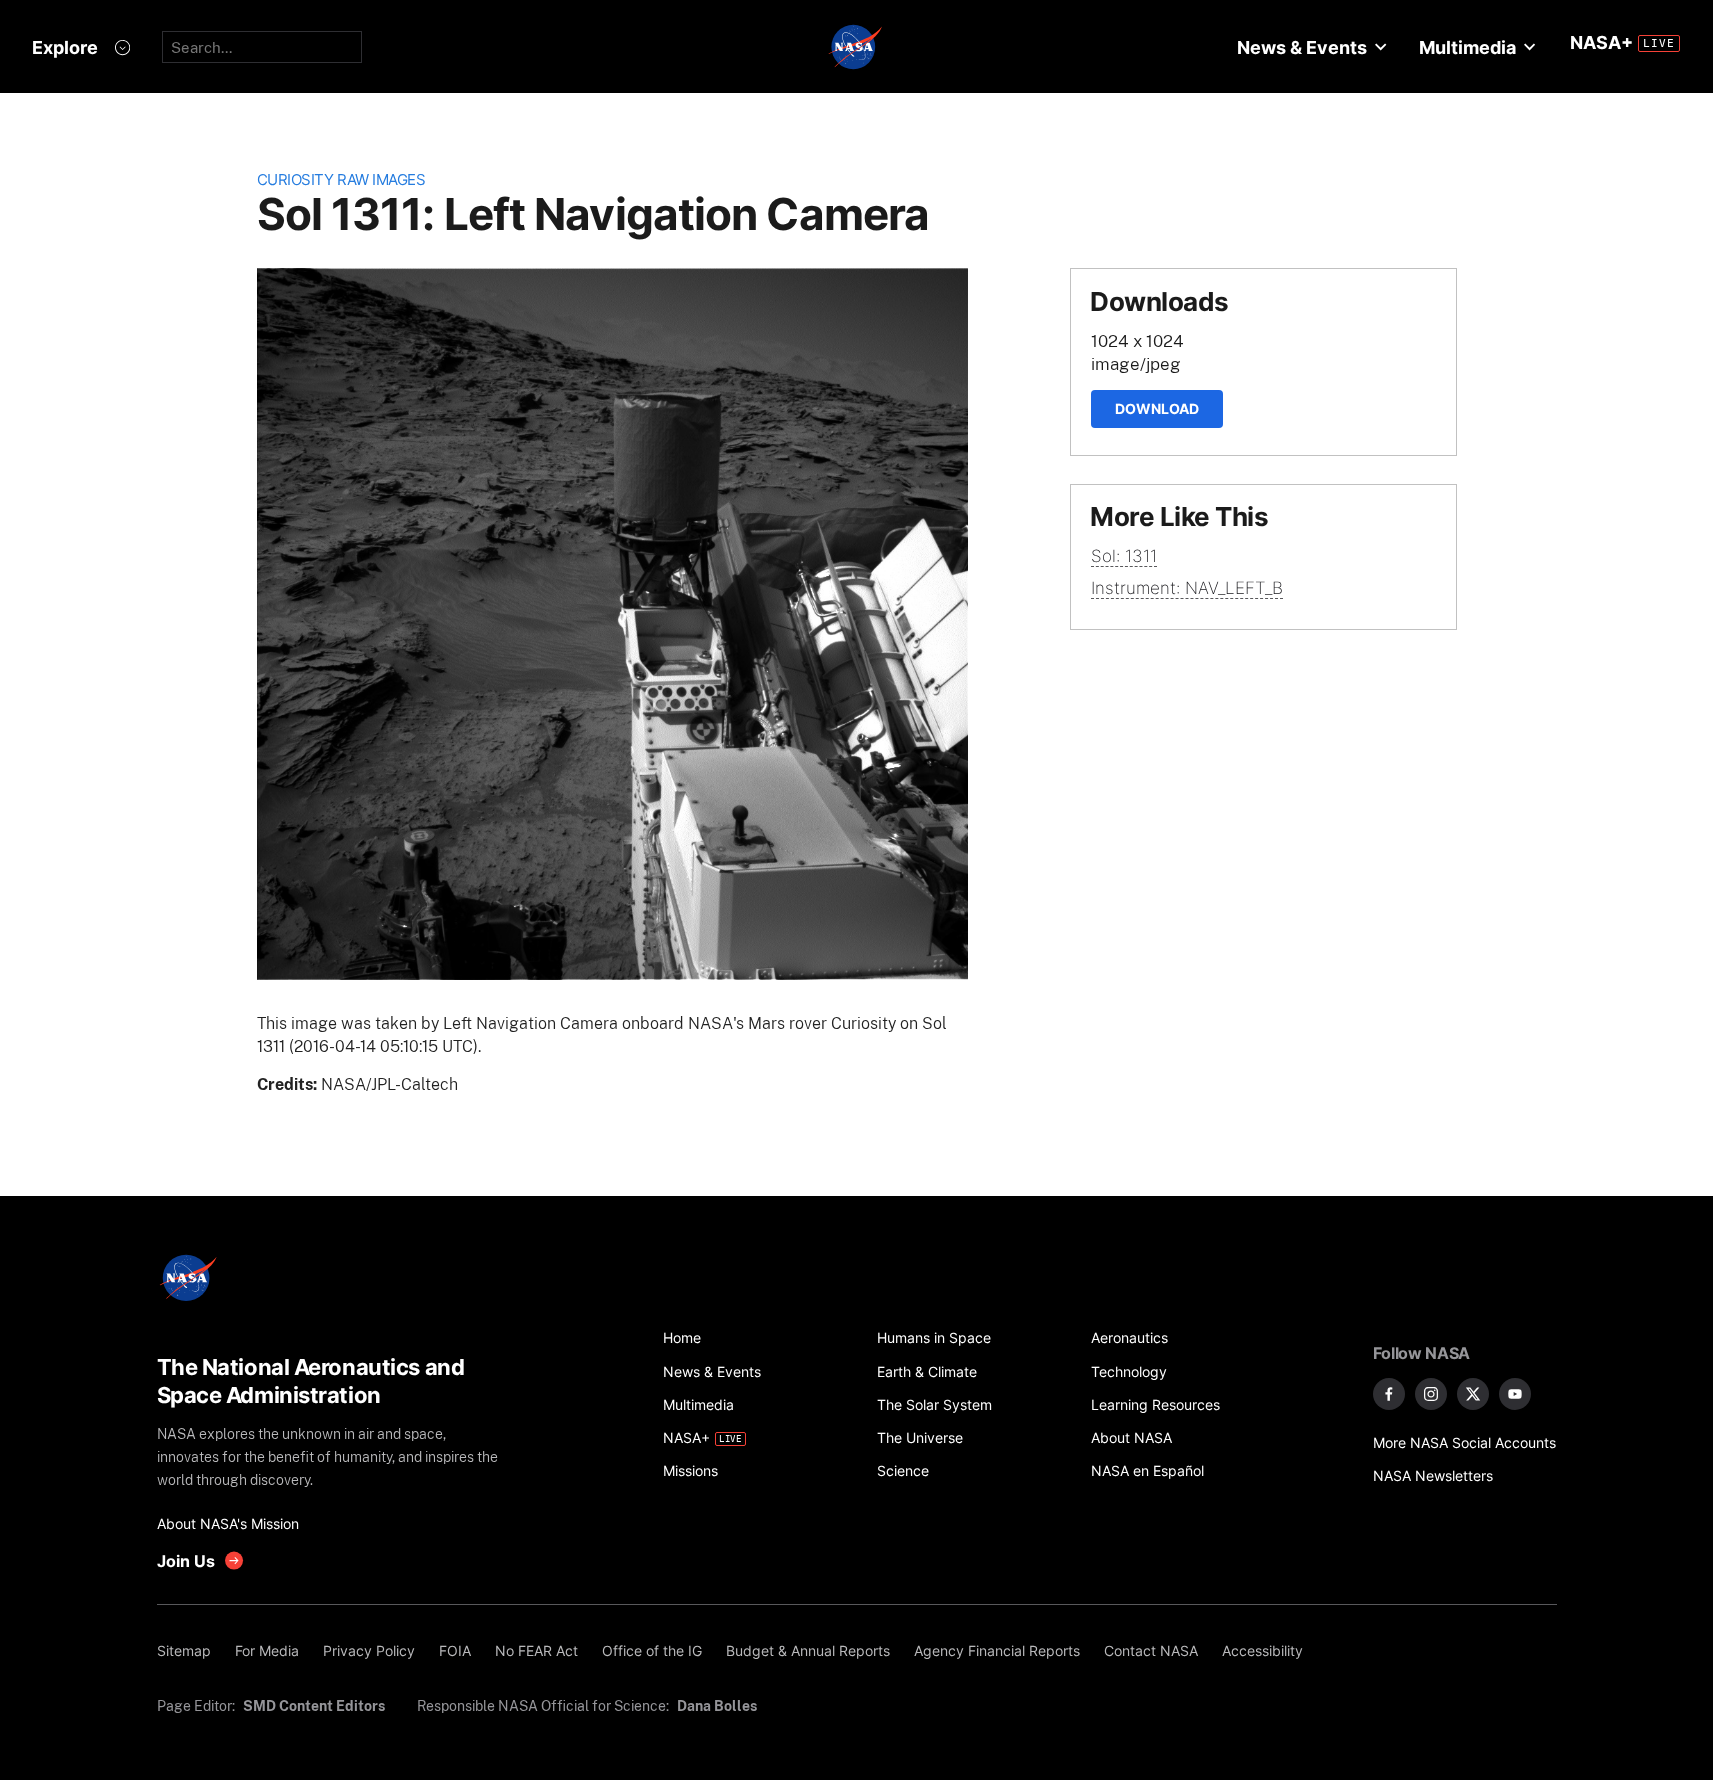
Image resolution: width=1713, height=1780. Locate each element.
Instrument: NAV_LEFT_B (1187, 588)
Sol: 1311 (1124, 556)
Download (1157, 408)
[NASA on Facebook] (1389, 1394)
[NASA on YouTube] (1515, 1394)
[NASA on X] (1473, 1394)
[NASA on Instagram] (1431, 1394)
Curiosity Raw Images (341, 179)
